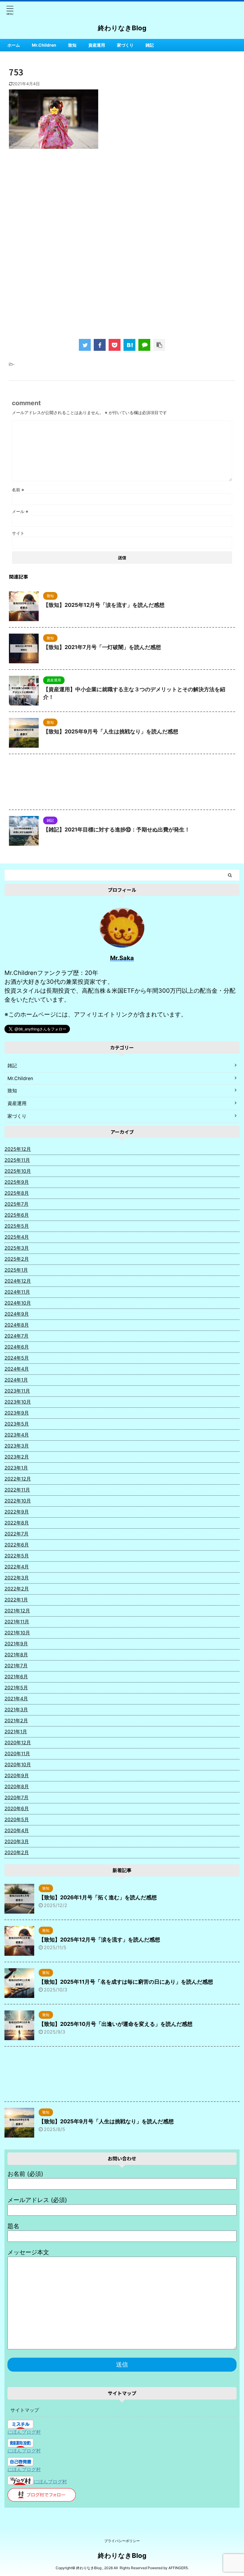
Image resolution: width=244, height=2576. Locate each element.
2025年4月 (17, 1237)
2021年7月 (16, 1666)
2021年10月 (17, 1633)
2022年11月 (17, 1490)
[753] (129, 345)
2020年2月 (17, 1852)
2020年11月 (17, 1753)
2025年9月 (17, 1182)
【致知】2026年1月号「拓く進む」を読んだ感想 (98, 1897)
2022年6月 (17, 1545)
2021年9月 (16, 1644)
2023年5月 (17, 1424)
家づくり (125, 45)
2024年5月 (17, 1358)
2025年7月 (17, 1204)
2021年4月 (16, 1699)
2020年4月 (17, 1830)
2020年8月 (17, 1786)
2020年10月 (18, 1764)
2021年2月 (16, 1721)
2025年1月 (16, 1270)
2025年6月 (17, 1215)
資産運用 (97, 45)
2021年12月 (17, 1611)
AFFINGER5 (178, 2568)
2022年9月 (17, 1512)
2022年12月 (18, 1479)
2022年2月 (17, 1589)
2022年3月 (17, 1578)
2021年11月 (17, 1622)
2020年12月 (18, 1742)
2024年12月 (18, 1281)
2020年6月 (17, 1808)
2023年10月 (18, 1402)
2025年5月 (17, 1226)
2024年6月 (17, 1347)
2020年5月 (17, 1819)
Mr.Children (44, 45)
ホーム (14, 45)
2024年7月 (17, 1336)
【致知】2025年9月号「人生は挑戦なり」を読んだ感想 (111, 731)
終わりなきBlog (122, 28)
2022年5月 (17, 1556)
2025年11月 (17, 1160)
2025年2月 (17, 1259)
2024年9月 (17, 1314)
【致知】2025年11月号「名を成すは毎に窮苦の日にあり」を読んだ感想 (126, 1982)
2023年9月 (17, 1413)
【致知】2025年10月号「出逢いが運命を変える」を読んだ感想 (116, 2024)
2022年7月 (17, 1534)
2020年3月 (17, 1841)
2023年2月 (17, 1457)
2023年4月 (17, 1435)
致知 (72, 45)
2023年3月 (17, 1446)
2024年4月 (17, 1369)
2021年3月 (16, 1710)
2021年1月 (16, 1731)
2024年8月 (17, 1325)
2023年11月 (17, 1391)
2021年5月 (16, 1688)
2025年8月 (17, 1193)
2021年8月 (16, 1655)
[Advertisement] (122, 202)
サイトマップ (25, 2410)
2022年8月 (17, 1523)
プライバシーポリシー (122, 2541)
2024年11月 (17, 1292)
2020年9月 (17, 1775)
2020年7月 (17, 1797)
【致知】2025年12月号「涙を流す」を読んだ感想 (104, 605)
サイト (18, 533)
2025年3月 (17, 1248)
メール (20, 511)
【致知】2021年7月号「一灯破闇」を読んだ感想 (102, 647)
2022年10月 (18, 1501)
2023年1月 (16, 1468)
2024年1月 (16, 1380)
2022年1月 (16, 1600)
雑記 (150, 45)
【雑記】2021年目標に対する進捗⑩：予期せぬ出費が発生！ (116, 830)
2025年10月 (18, 1171)
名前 (18, 490)
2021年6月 (16, 1677)
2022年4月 (17, 1567)
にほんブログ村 (24, 2432)
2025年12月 (18, 1149)
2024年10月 (18, 1303)
